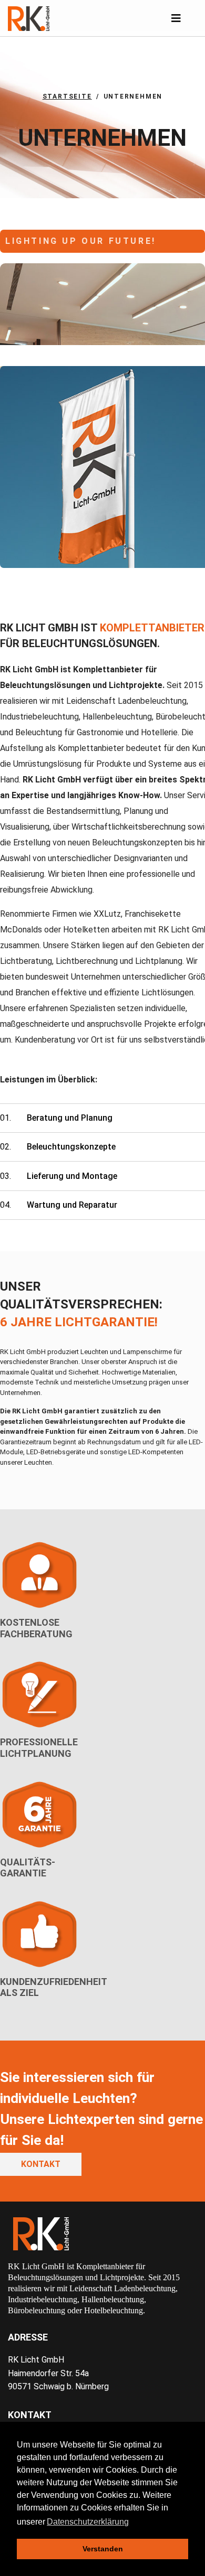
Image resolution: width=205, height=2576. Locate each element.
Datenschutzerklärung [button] (88, 2522)
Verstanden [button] (103, 2549)
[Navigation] (176, 18)
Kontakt (41, 2164)
